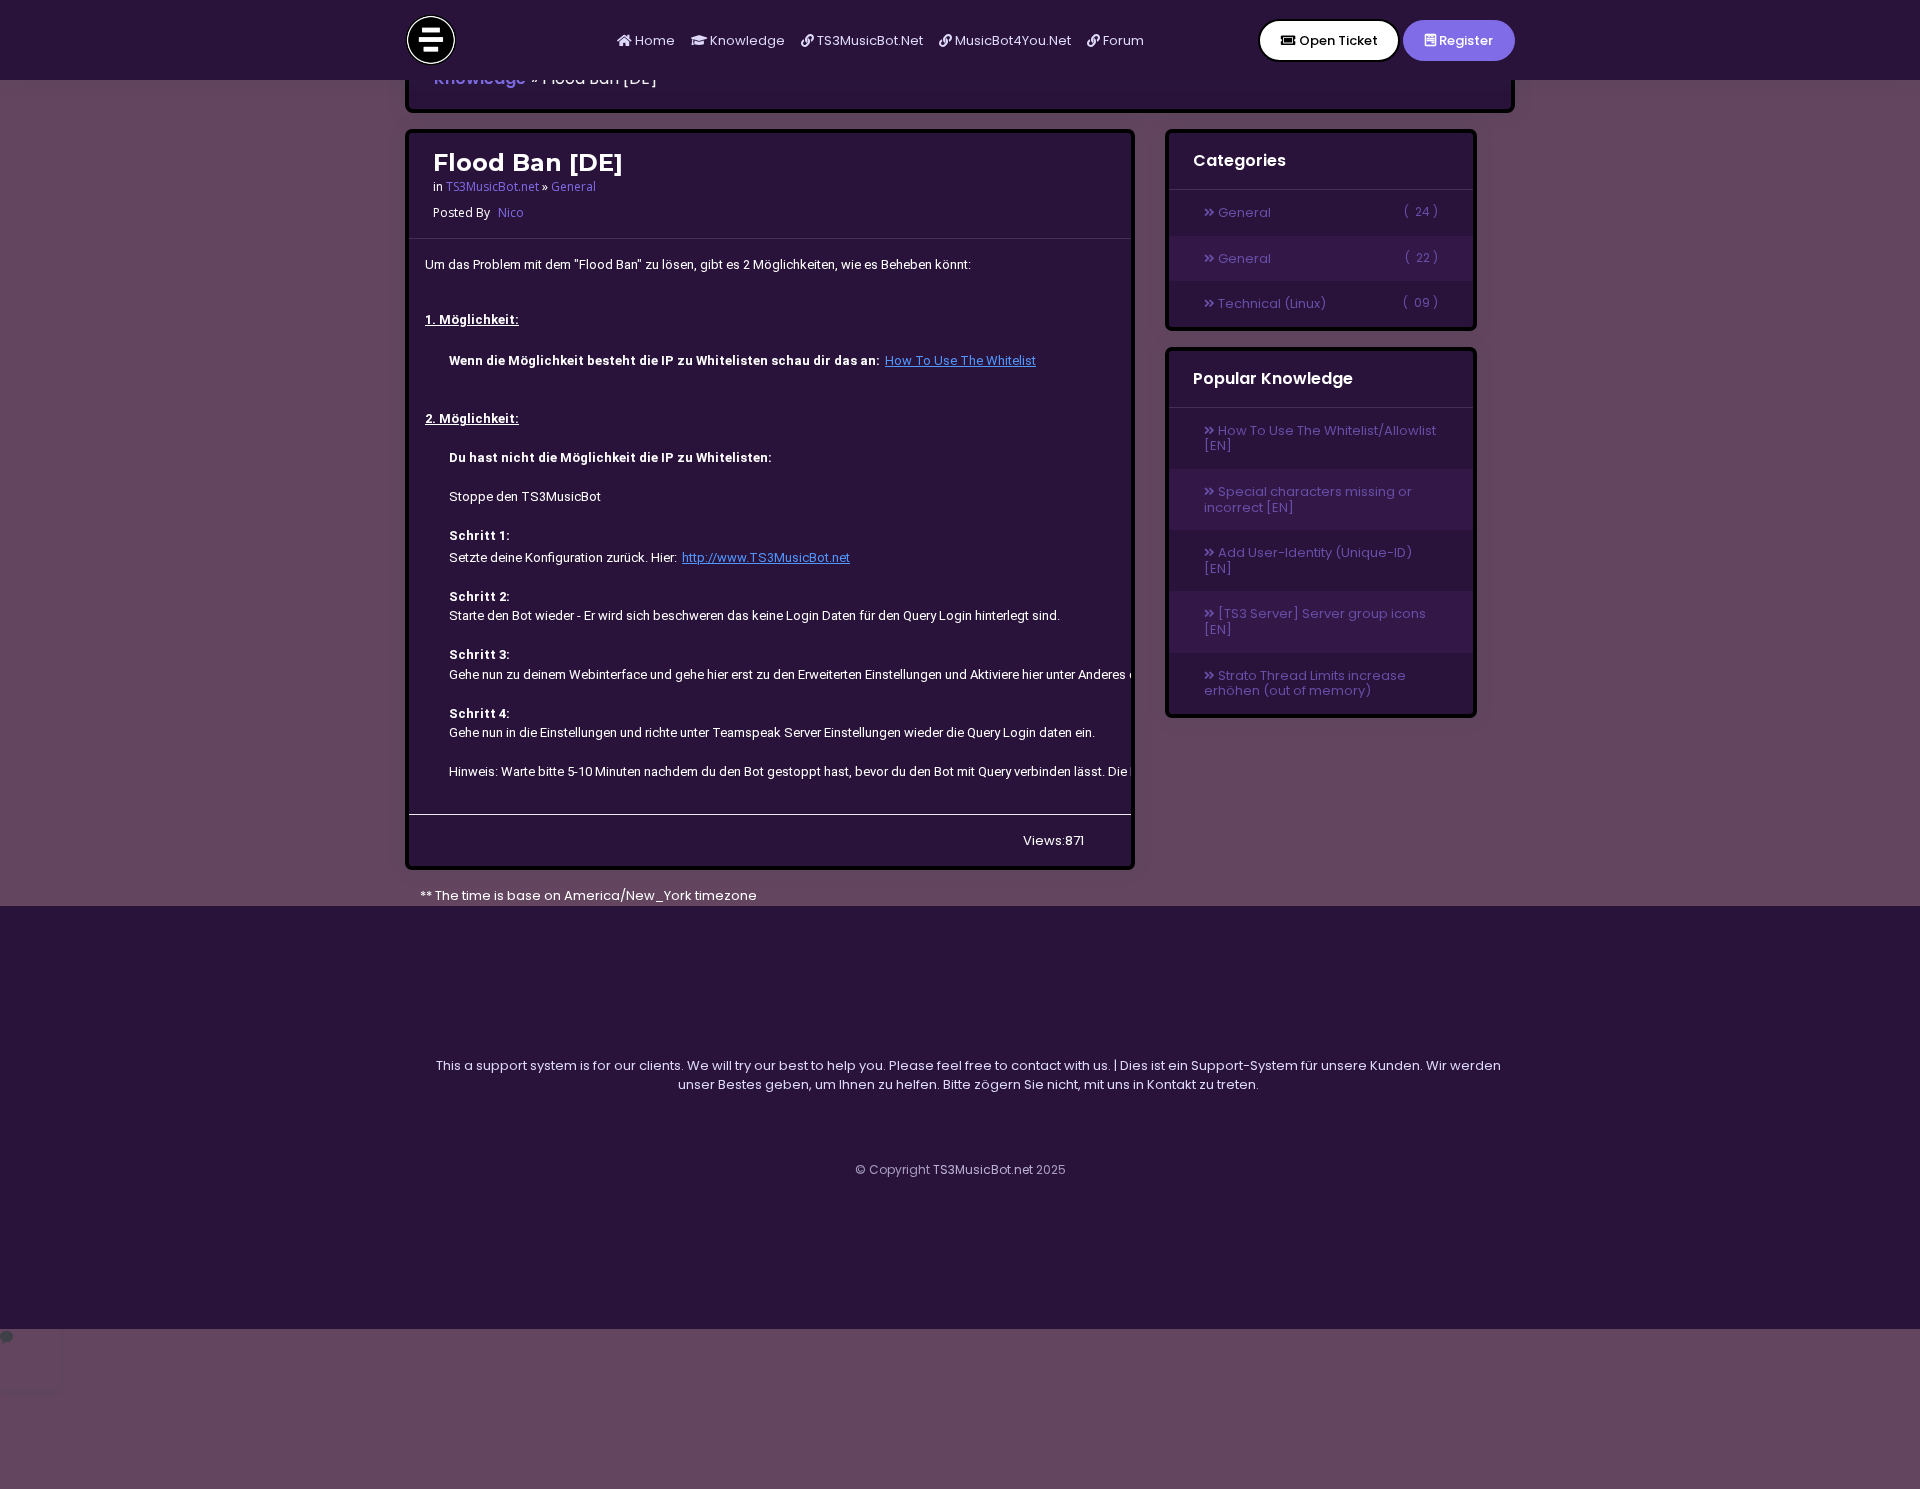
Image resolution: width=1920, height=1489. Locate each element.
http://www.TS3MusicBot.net (766, 557)
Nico (511, 212)
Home (653, 40)
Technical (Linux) (1326, 303)
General (573, 186)
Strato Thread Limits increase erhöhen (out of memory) (1305, 683)
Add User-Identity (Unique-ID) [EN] (1308, 560)
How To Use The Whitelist (960, 360)
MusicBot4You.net (1011, 40)
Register (1464, 40)
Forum (1122, 40)
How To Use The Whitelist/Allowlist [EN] (1320, 438)
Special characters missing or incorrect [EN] (1308, 499)
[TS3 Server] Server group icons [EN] (1315, 621)
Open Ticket (1337, 40)
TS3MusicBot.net (868, 40)
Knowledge (746, 40)
